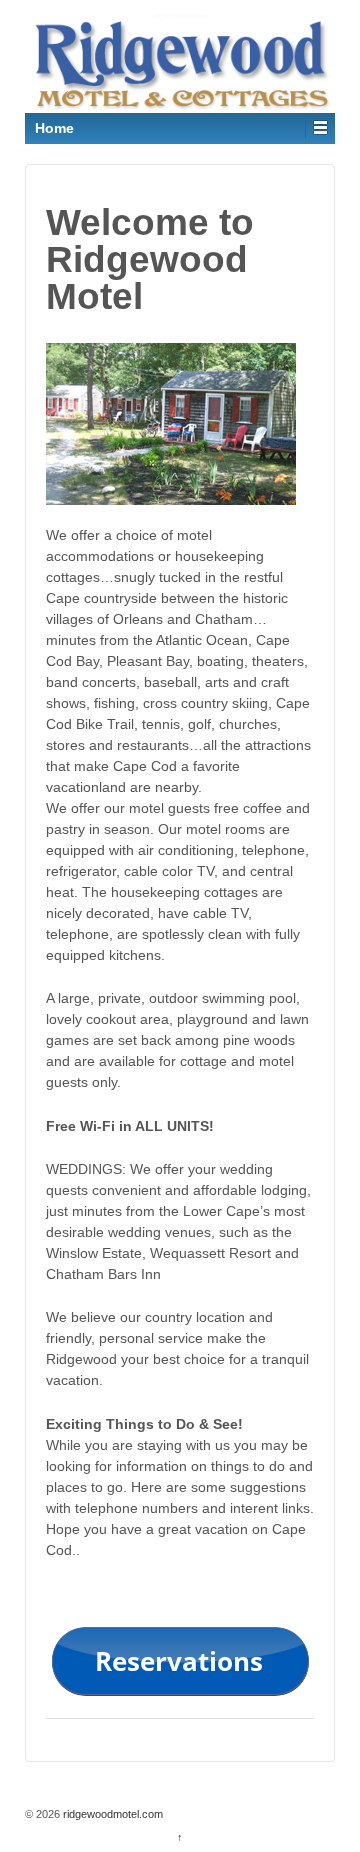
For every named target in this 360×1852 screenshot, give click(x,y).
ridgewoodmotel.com (111, 1814)
